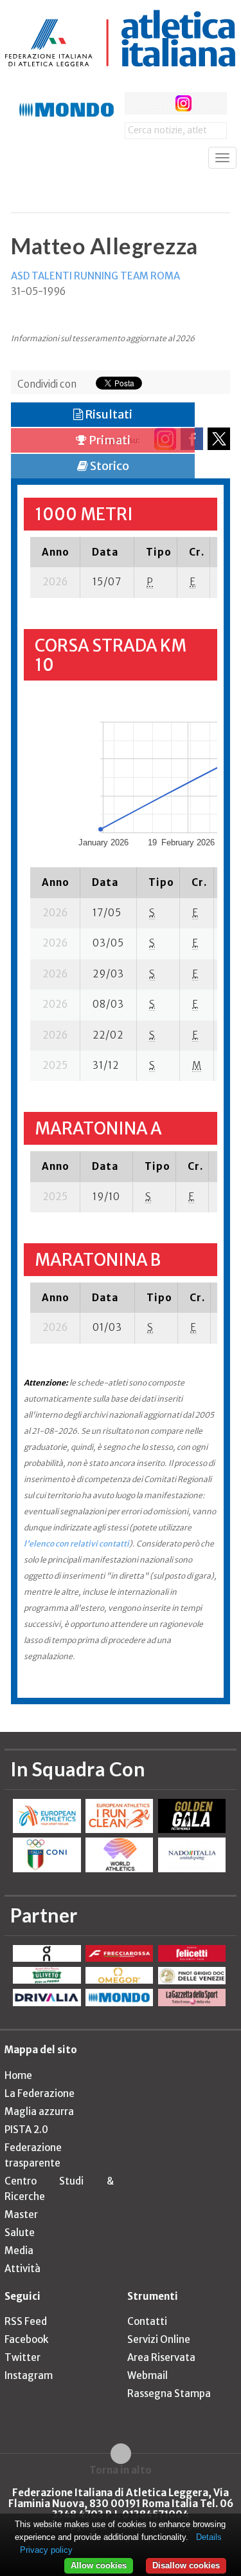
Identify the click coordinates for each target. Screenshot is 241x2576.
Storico (109, 466)
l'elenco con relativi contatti (76, 1544)
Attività (22, 2269)
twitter (160, 103)
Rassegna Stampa (169, 2393)
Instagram (29, 2375)
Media (19, 2251)
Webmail (147, 2375)
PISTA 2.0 (26, 2129)
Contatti (147, 2321)
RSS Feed (26, 2321)
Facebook (26, 2339)
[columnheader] (55, 552)
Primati (109, 440)
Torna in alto (121, 2470)
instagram (183, 103)
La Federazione (40, 2093)
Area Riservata (161, 2357)
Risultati (108, 414)
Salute (20, 2233)
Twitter (22, 2357)
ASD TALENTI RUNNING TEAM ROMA (95, 276)
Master (21, 2214)
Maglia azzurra (39, 2111)
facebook (136, 103)
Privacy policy (46, 2550)
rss (207, 103)
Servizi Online (159, 2339)
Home (18, 2075)
